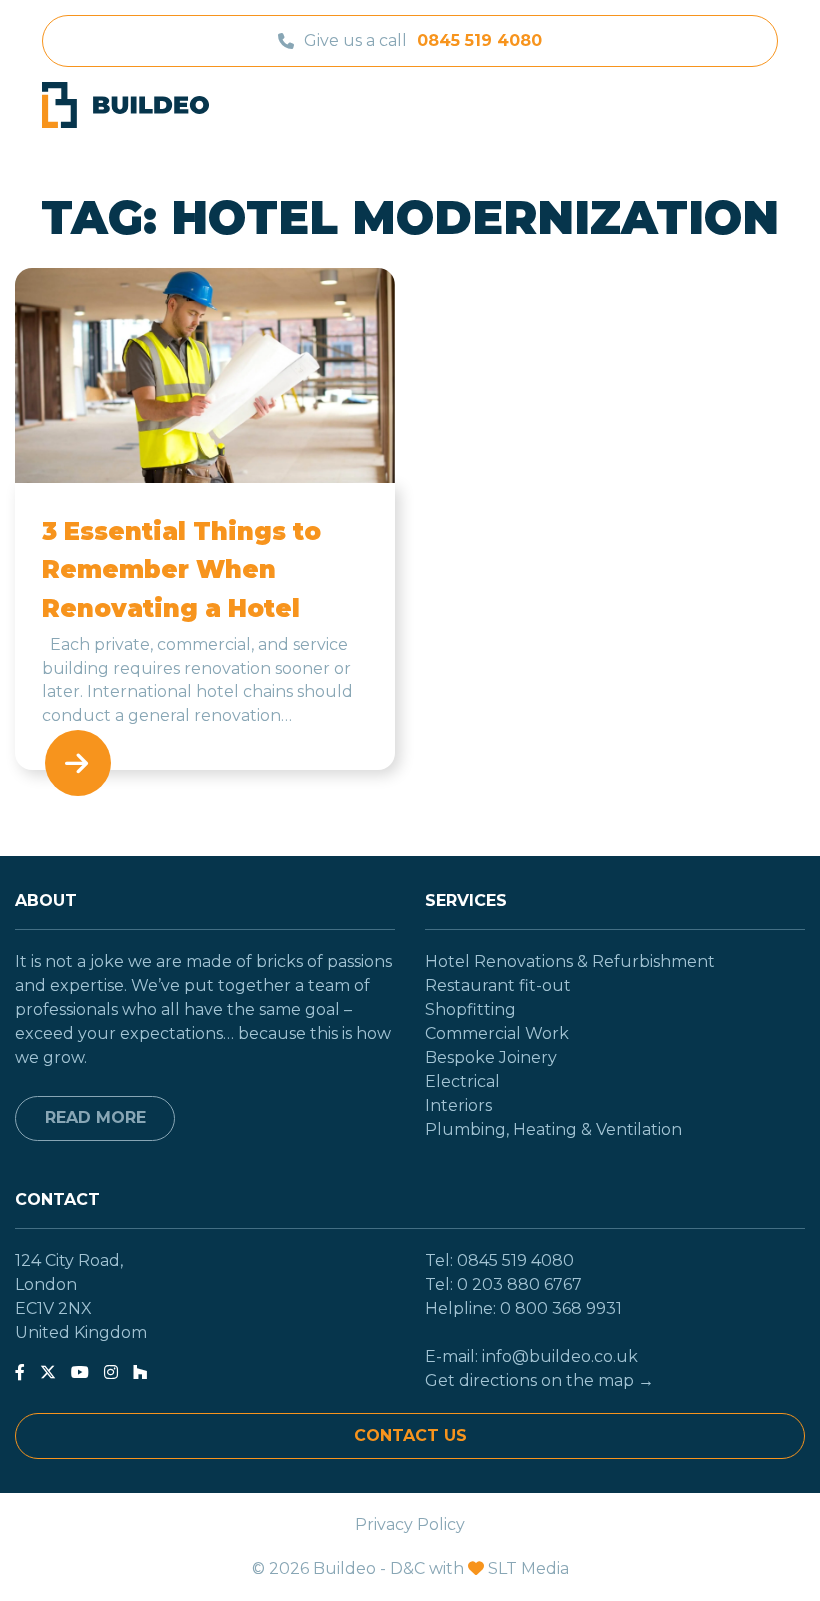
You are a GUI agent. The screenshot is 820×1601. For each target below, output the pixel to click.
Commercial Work (497, 1033)
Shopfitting (470, 1009)
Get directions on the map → (539, 1380)
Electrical (462, 1081)
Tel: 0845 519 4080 (499, 1260)
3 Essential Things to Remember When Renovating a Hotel (181, 569)
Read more (95, 1117)
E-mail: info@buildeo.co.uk (531, 1356)
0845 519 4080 (479, 40)
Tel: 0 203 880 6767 (503, 1284)
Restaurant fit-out (498, 985)
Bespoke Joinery (491, 1057)
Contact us (410, 1435)
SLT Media (528, 1568)
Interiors (458, 1105)
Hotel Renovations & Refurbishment (570, 961)
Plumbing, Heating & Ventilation (553, 1129)
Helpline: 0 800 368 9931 (523, 1308)
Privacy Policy (410, 1524)
